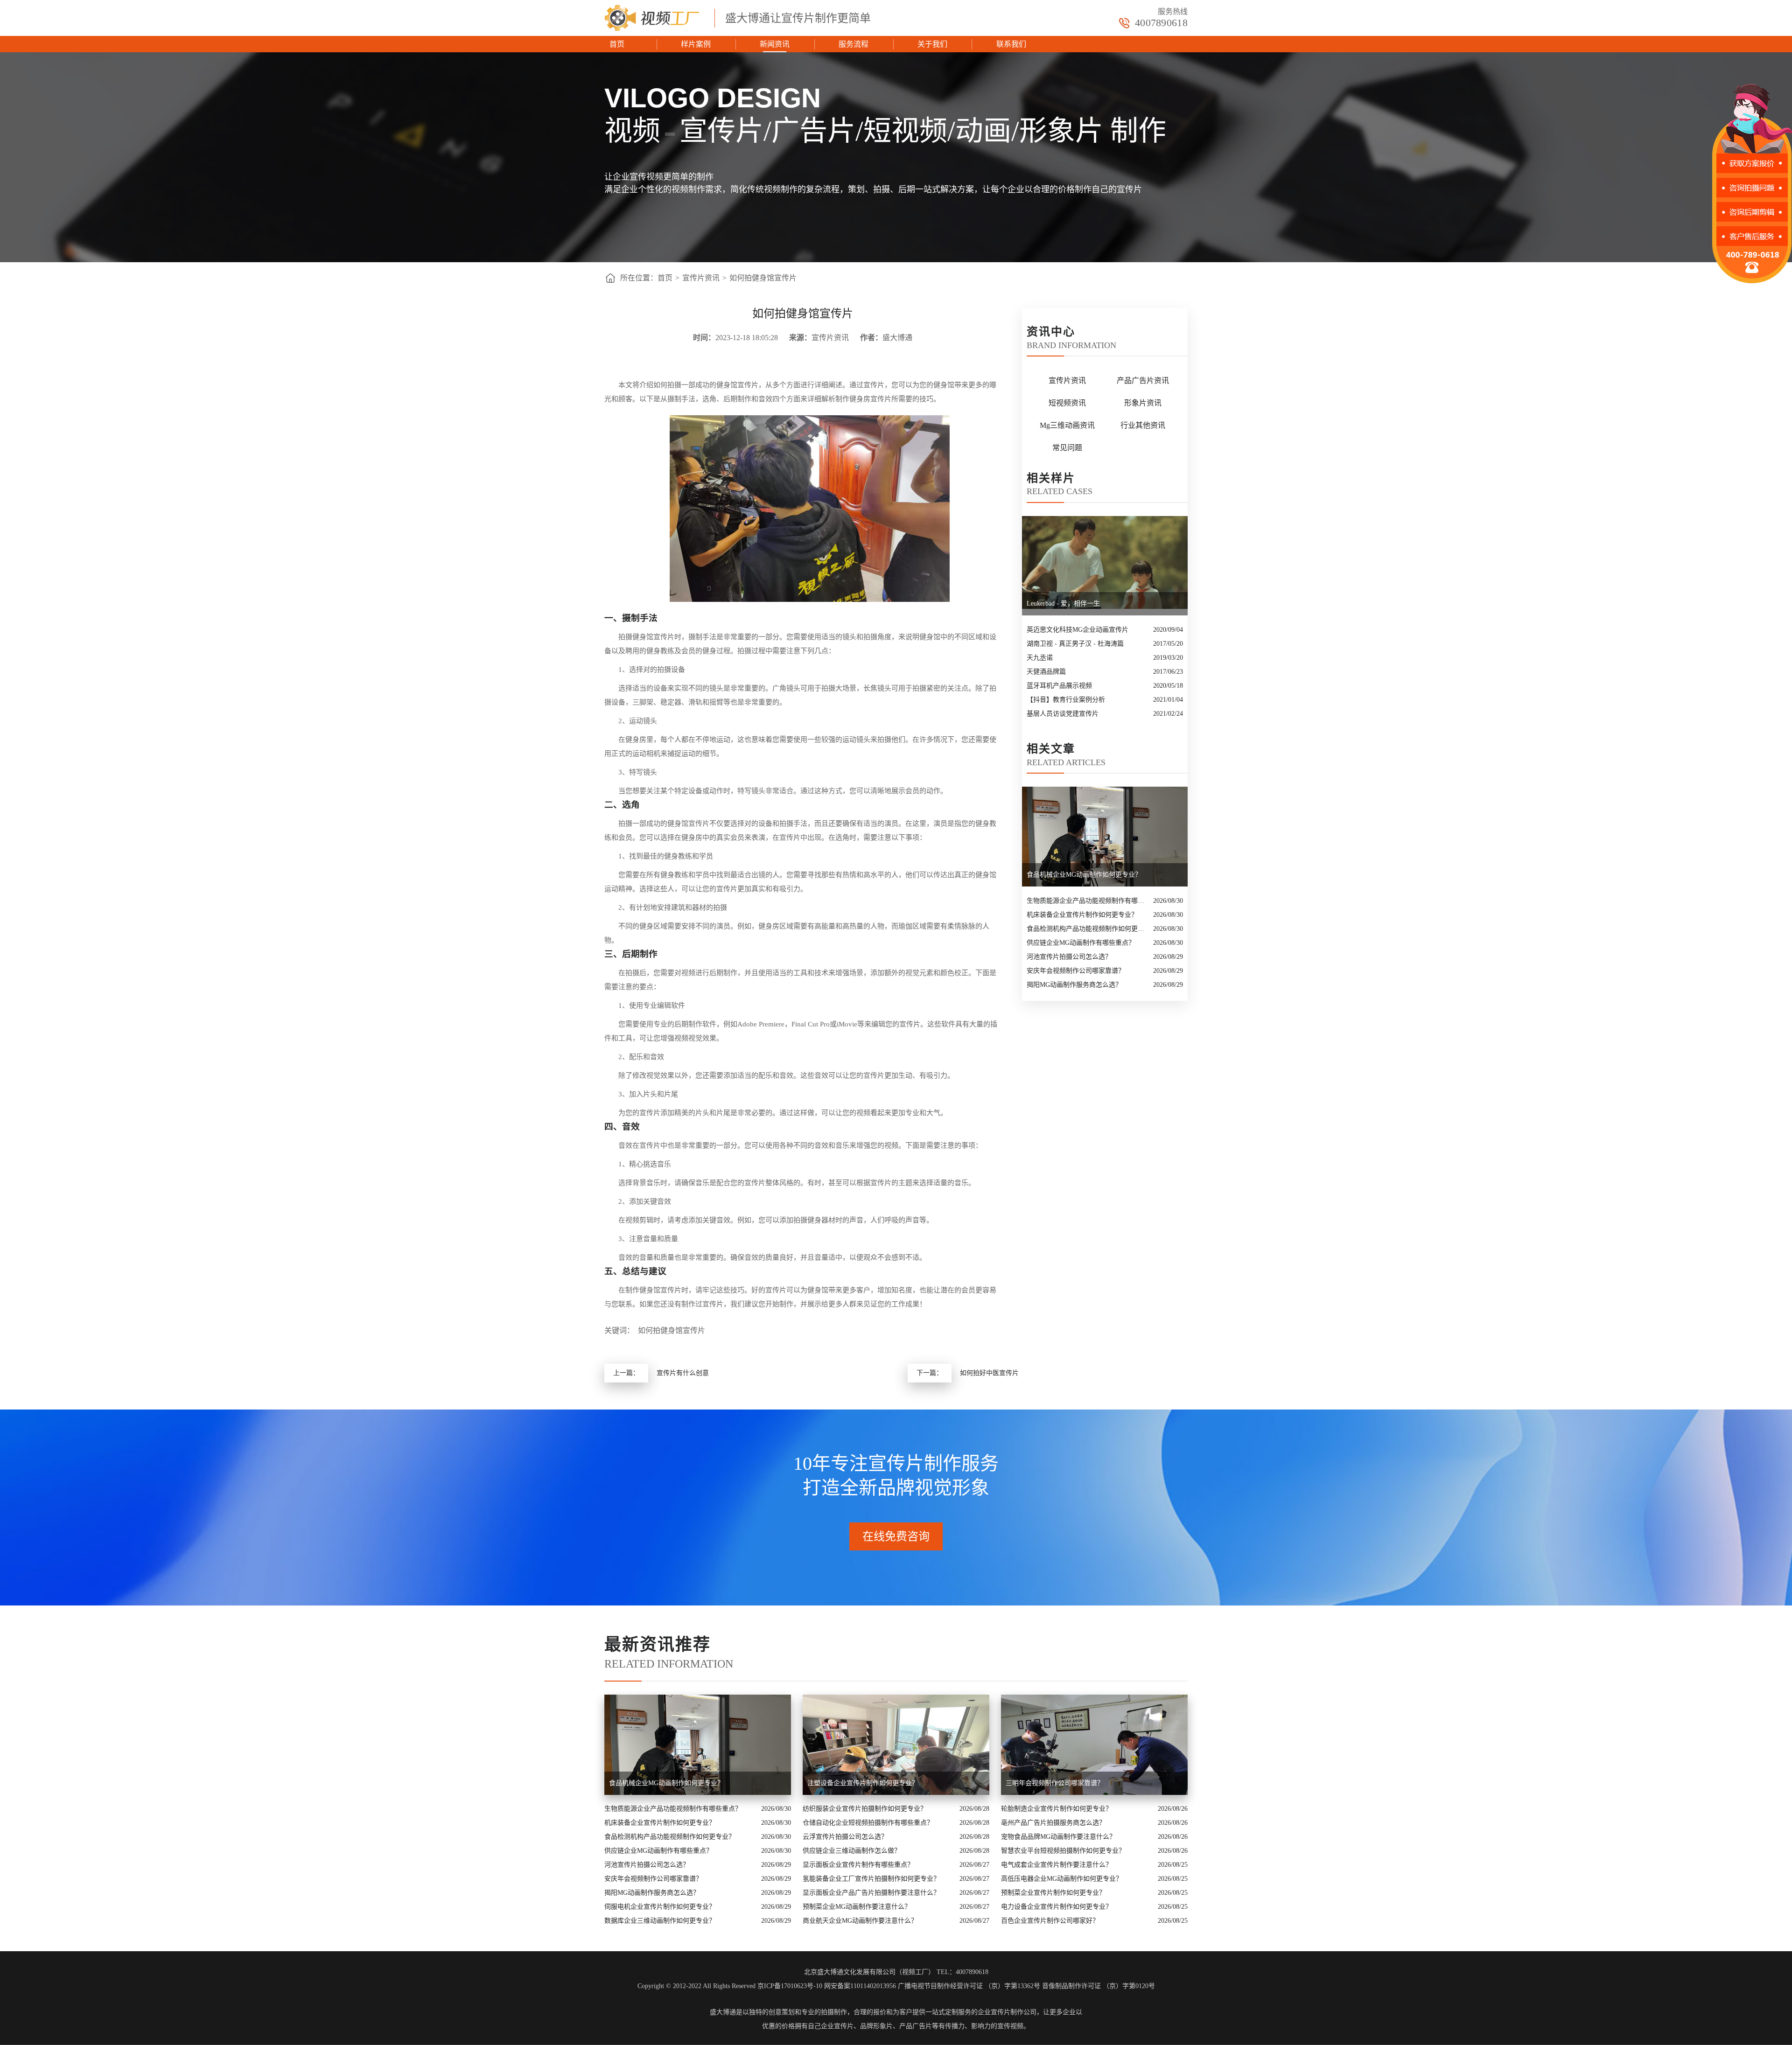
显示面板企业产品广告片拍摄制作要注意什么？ (871, 1893)
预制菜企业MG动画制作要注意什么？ (857, 1907)
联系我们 (1011, 44)
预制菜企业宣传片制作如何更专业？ (1053, 1893)
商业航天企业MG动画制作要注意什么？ (860, 1921)
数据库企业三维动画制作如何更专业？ (660, 1921)
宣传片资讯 (701, 278)
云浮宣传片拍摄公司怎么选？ (845, 1837)
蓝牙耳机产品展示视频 (1059, 686)
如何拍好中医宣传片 (989, 1373)
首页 (617, 44)
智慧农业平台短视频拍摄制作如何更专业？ (1063, 1851)
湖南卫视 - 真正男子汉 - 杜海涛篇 (1075, 644)
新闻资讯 (775, 44)
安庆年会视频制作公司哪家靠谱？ (1076, 971)
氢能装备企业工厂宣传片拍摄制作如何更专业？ (871, 1879)
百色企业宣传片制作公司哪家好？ (1050, 1921)
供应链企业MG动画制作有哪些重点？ (1081, 943)
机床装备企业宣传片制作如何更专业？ (1082, 915)
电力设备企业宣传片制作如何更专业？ (1057, 1907)
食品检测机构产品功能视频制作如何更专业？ (1088, 929)
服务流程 (854, 44)
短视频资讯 (1067, 403)
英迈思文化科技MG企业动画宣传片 (1078, 630)
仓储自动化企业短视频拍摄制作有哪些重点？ (868, 1823)
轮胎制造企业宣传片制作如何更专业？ (1057, 1809)
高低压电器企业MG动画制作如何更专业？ (1062, 1879)
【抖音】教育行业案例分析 (1066, 700)
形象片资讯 (1143, 403)
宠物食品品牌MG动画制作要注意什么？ (1058, 1837)
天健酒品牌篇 (1046, 672)
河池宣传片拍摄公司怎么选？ (1069, 957)
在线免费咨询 (896, 1536)
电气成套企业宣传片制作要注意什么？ (1057, 1865)
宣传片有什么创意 (683, 1373)
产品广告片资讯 (1143, 380)
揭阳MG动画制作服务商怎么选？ (1074, 985)
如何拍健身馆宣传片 (763, 278)
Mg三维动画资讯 (1067, 425)
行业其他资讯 (1143, 425)
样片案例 (696, 44)
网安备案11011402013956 (860, 1986)
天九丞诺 (1040, 658)
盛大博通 (723, 2012)
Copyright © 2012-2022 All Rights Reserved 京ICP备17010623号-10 (730, 1986)
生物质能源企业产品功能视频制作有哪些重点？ (1088, 901)
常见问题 (1067, 448)
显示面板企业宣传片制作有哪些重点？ (858, 1865)
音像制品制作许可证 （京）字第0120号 (1099, 1986)
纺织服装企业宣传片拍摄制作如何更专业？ (865, 1809)
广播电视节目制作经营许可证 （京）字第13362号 (969, 1986)
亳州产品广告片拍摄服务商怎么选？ (1053, 1823)
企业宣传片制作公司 (1007, 2012)
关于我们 (932, 44)
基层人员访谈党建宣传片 (1063, 714)
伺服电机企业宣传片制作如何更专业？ (660, 1907)
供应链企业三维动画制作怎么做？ (852, 1851)
